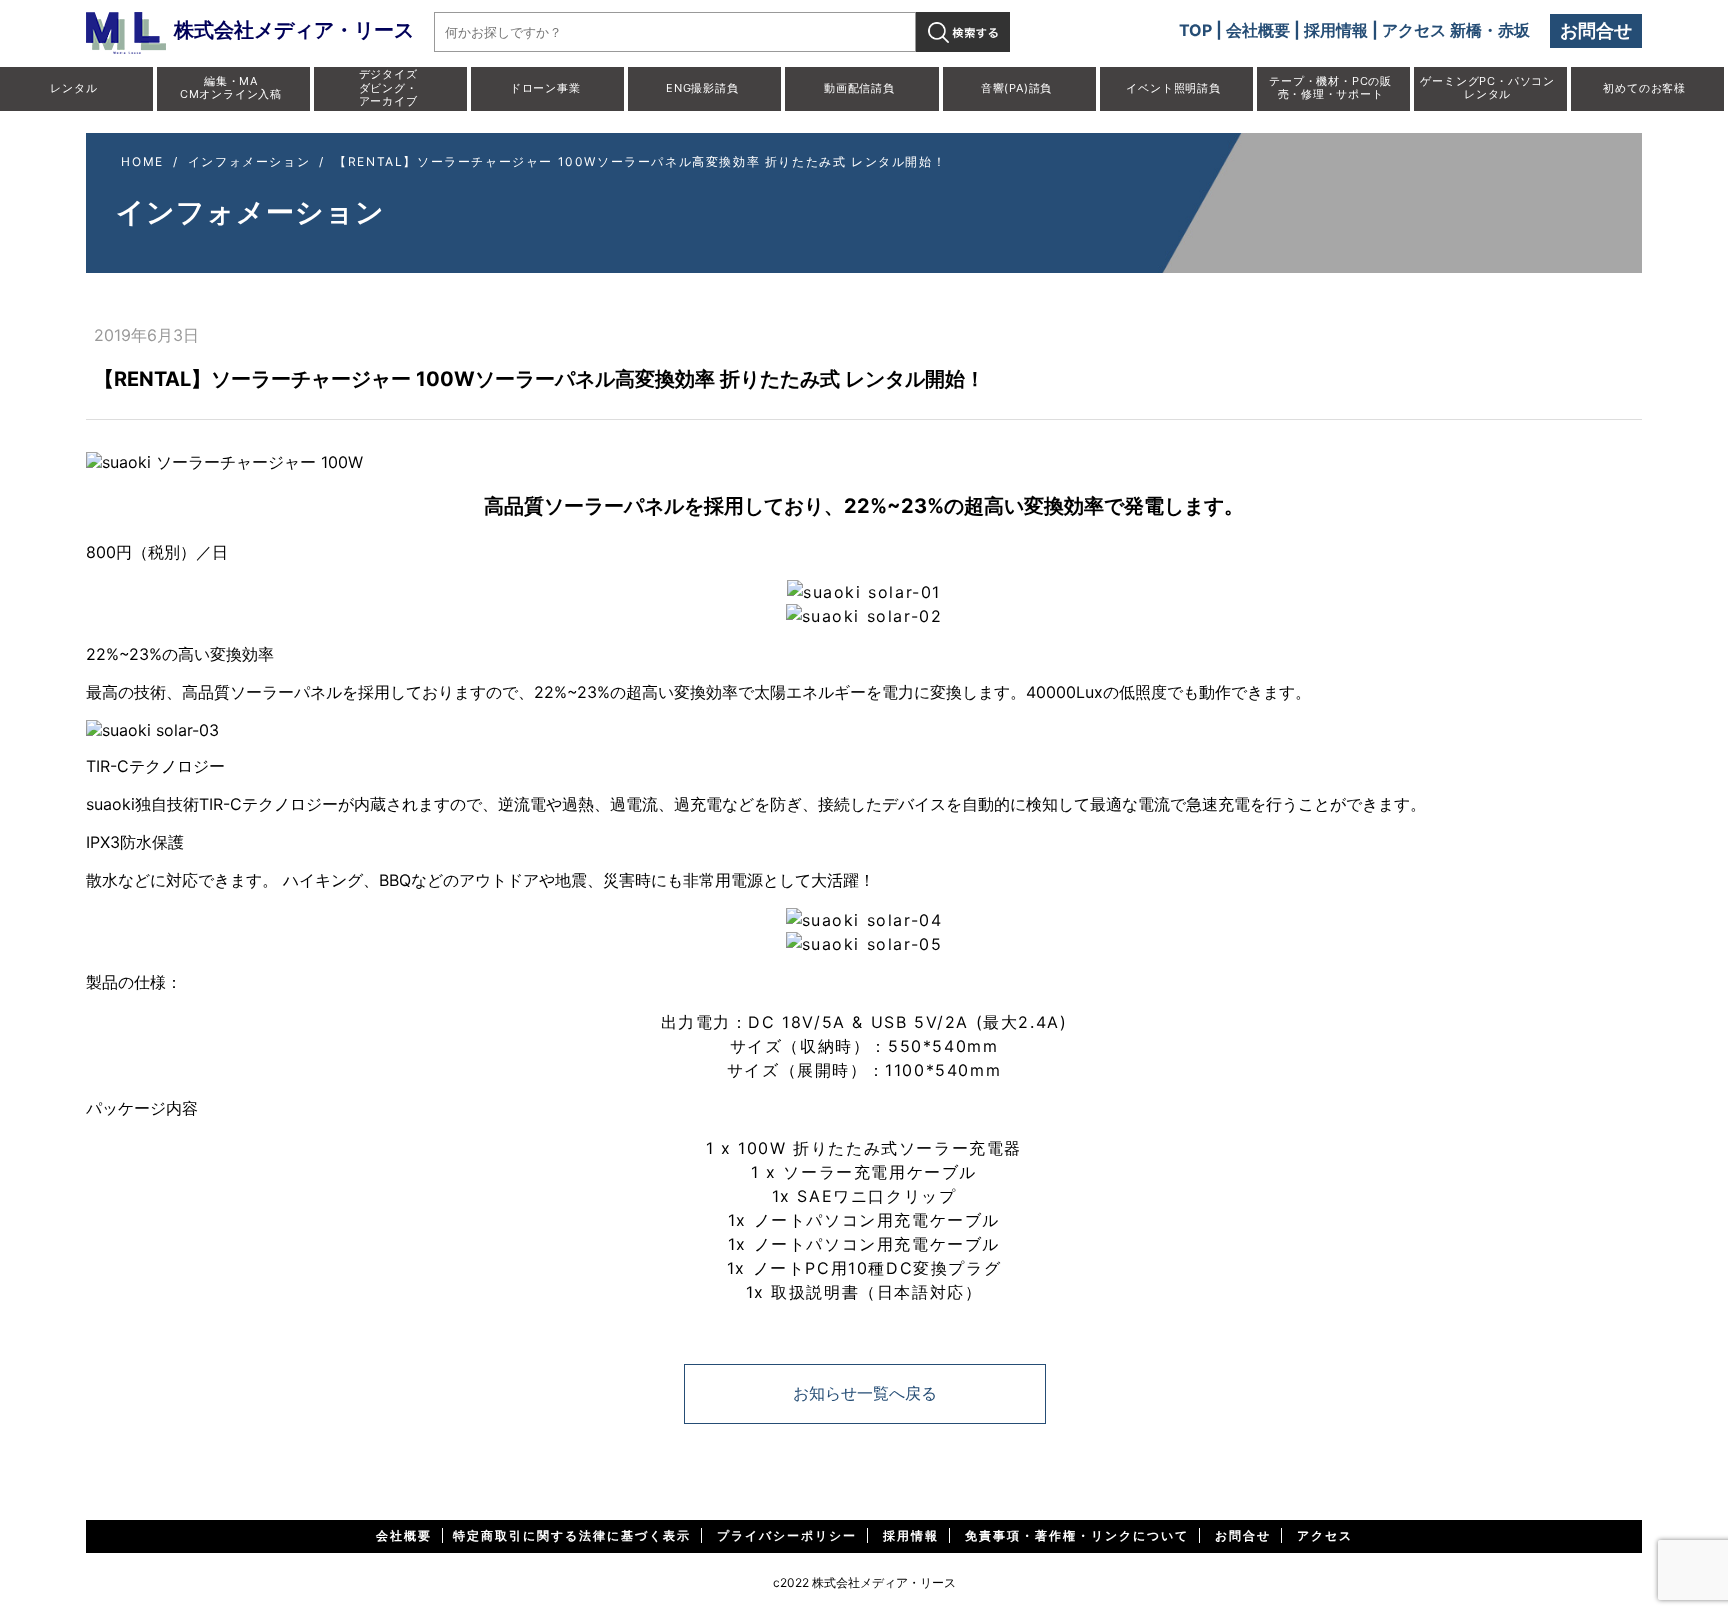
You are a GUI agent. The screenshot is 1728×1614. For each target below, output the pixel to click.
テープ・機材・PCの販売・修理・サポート (1330, 87)
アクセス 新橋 (1432, 30)
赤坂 (1514, 30)
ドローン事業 (545, 88)
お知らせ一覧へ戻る (865, 1393)
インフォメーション (249, 161)
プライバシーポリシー (787, 1535)
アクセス (1325, 1535)
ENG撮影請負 (702, 88)
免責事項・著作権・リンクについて (1077, 1535)
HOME (142, 161)
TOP (1195, 30)
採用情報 (1336, 30)
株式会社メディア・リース (294, 30)
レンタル (73, 88)
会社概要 (1258, 30)
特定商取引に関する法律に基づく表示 (572, 1535)
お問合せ (1596, 30)
